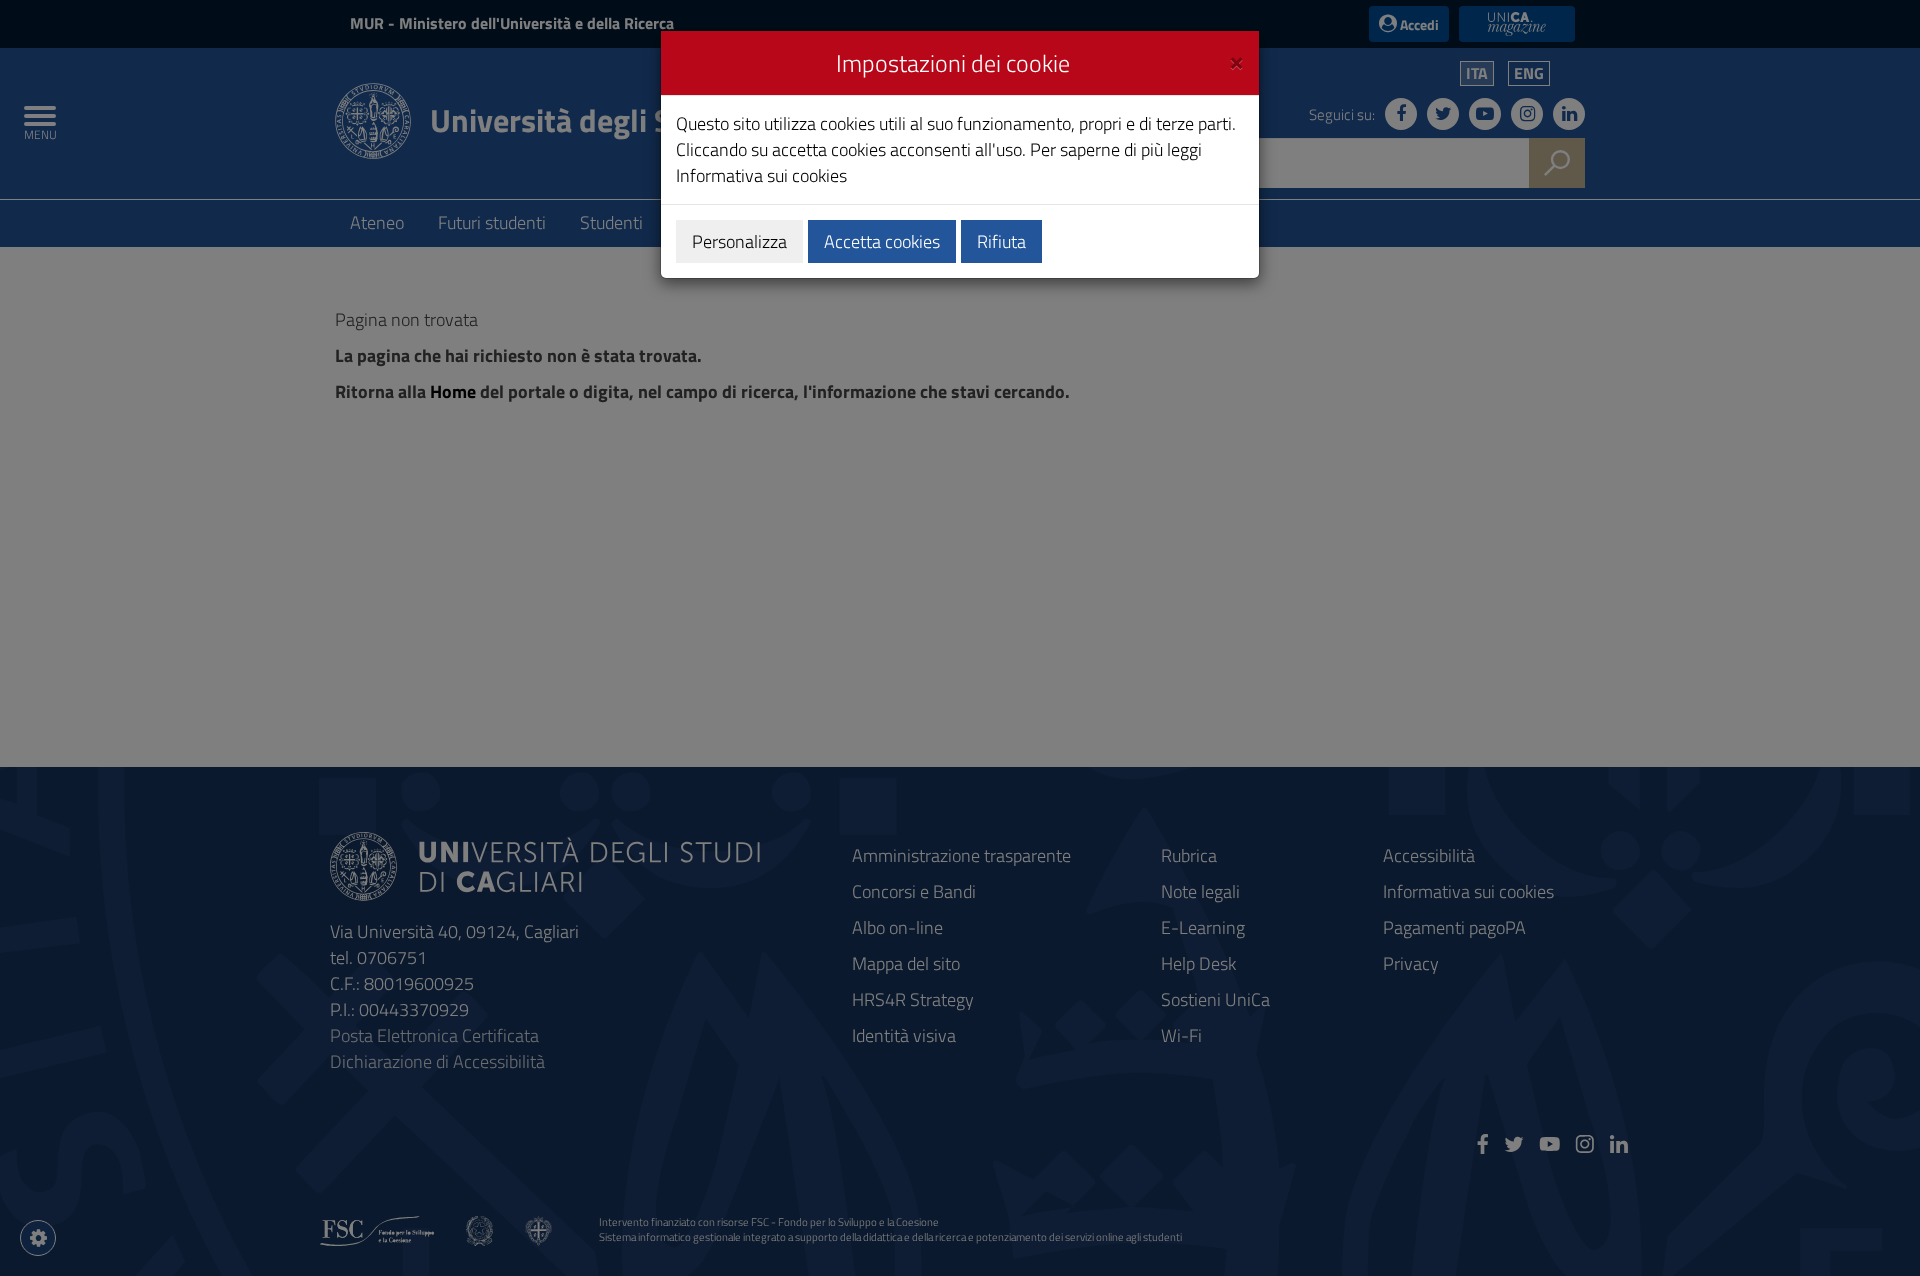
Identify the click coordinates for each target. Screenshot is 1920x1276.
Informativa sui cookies (761, 175)
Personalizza (739, 241)
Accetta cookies (882, 241)
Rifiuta (1001, 241)
